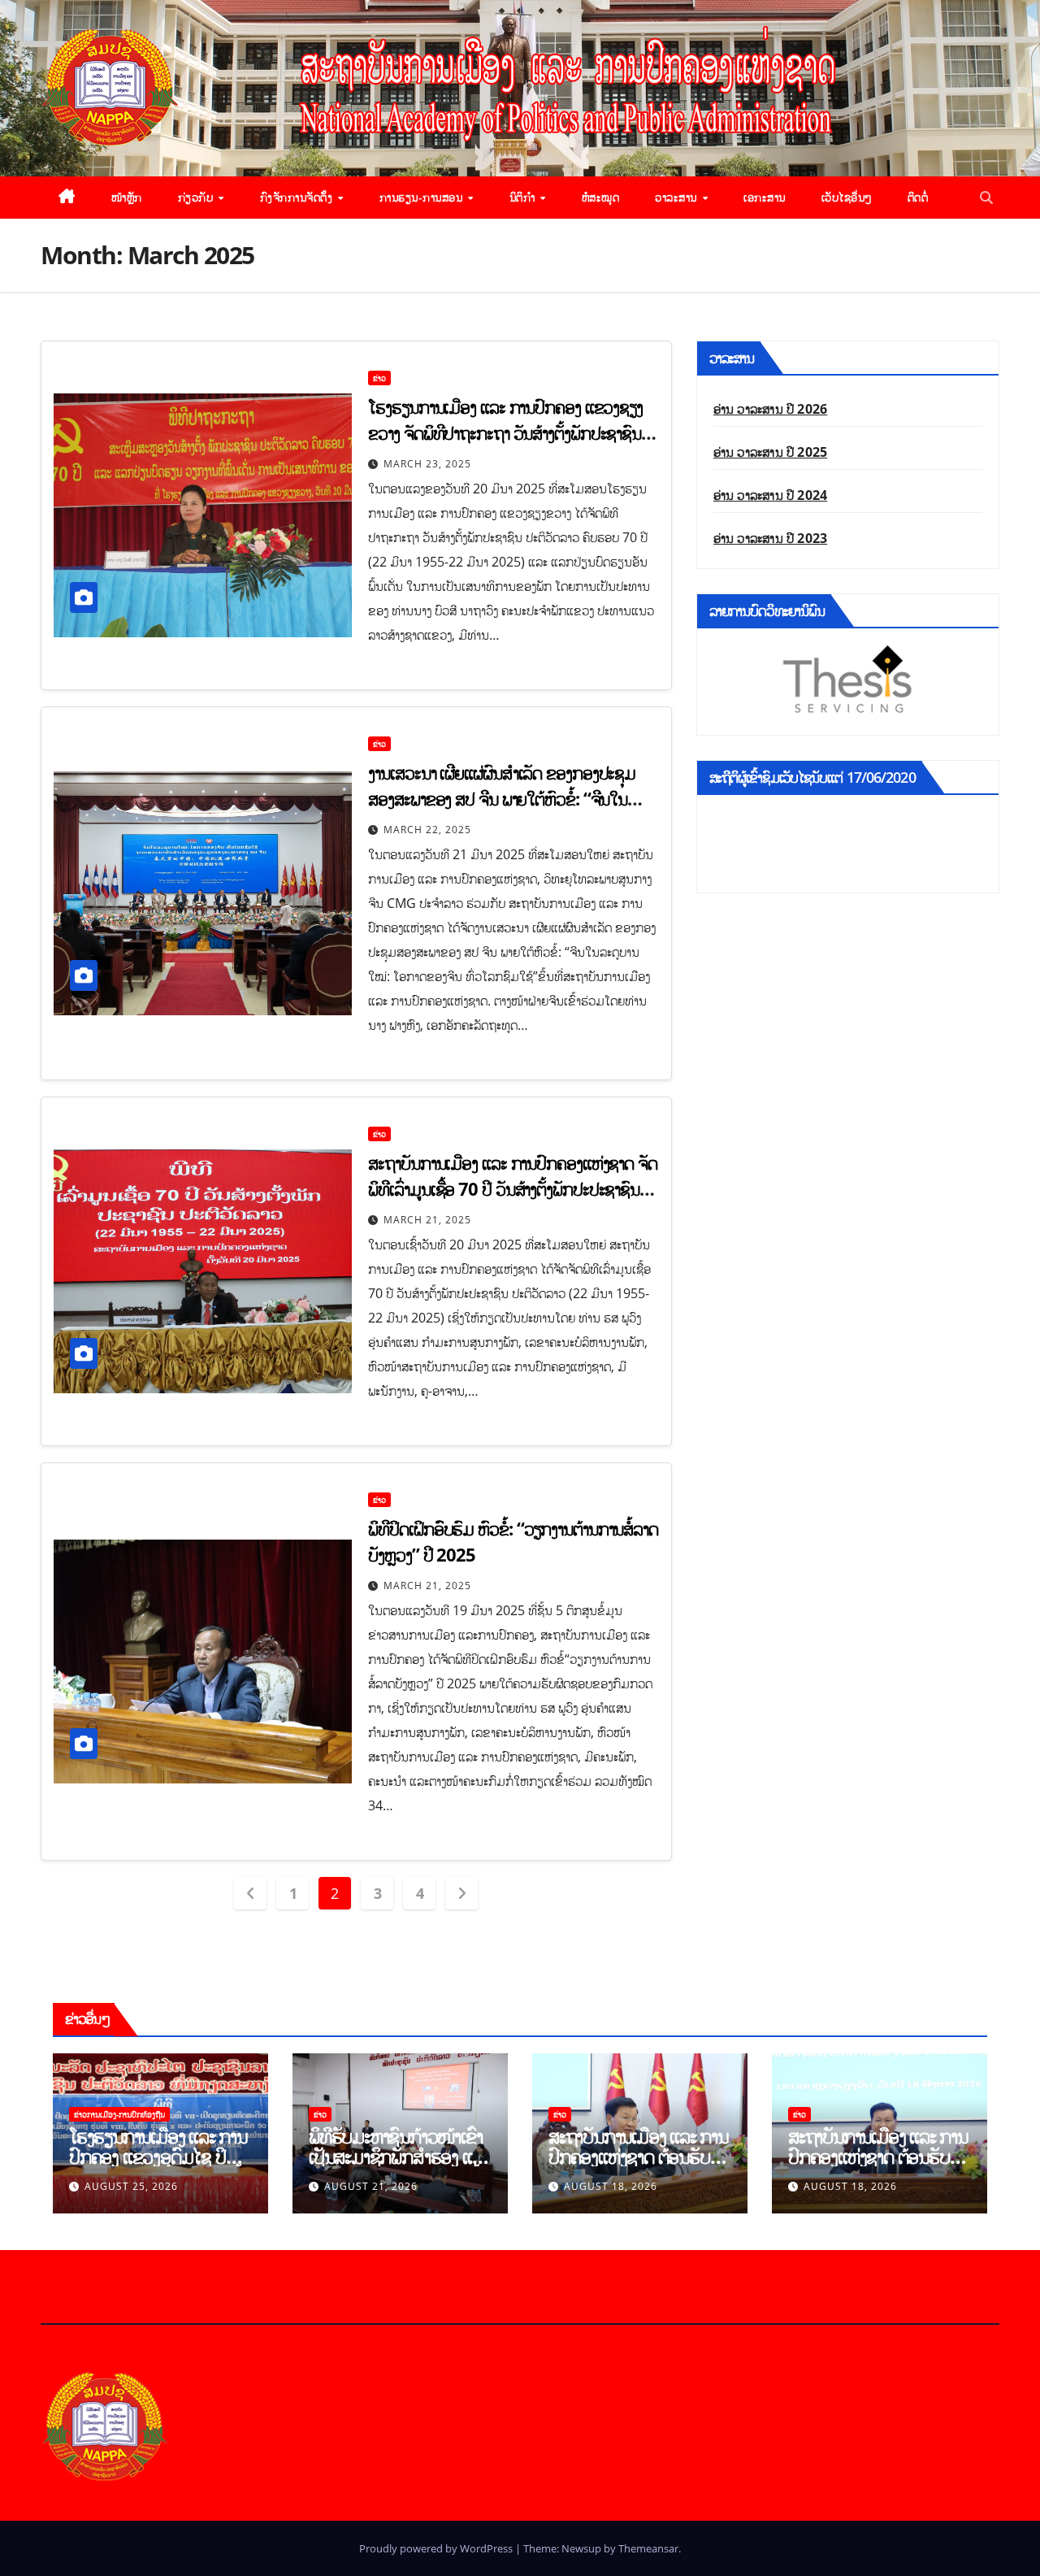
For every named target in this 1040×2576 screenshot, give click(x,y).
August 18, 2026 (611, 2186)
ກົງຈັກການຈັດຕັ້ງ (298, 197)
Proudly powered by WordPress (437, 2548)
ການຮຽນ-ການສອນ (423, 197)
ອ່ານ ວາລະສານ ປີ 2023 (771, 538)
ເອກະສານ (765, 197)
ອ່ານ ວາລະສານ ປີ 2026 (771, 409)
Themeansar (648, 2548)
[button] (986, 198)
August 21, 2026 (371, 2186)
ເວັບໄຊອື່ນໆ (847, 197)
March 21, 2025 (427, 1220)
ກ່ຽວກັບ (197, 197)
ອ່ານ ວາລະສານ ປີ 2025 (771, 452)
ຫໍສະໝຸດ (601, 197)
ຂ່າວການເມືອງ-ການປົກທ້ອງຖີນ (119, 2114)
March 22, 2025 (427, 830)
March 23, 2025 (427, 464)
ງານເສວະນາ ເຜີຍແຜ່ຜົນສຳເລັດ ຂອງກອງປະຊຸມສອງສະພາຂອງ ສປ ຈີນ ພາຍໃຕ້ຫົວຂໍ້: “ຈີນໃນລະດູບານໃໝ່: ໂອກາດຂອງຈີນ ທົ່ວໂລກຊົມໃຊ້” (502, 798)
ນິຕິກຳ (524, 197)
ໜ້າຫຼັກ (127, 197)
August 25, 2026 (131, 2186)
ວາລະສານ (678, 197)
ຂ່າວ (379, 378)
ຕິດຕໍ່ (918, 197)
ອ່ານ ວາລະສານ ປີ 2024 (771, 495)
